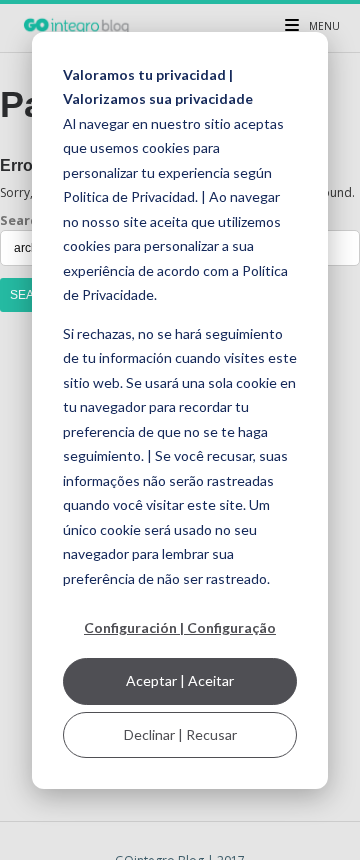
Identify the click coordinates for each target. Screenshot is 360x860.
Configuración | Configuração (180, 627)
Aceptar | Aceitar (180, 680)
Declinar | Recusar (180, 734)
